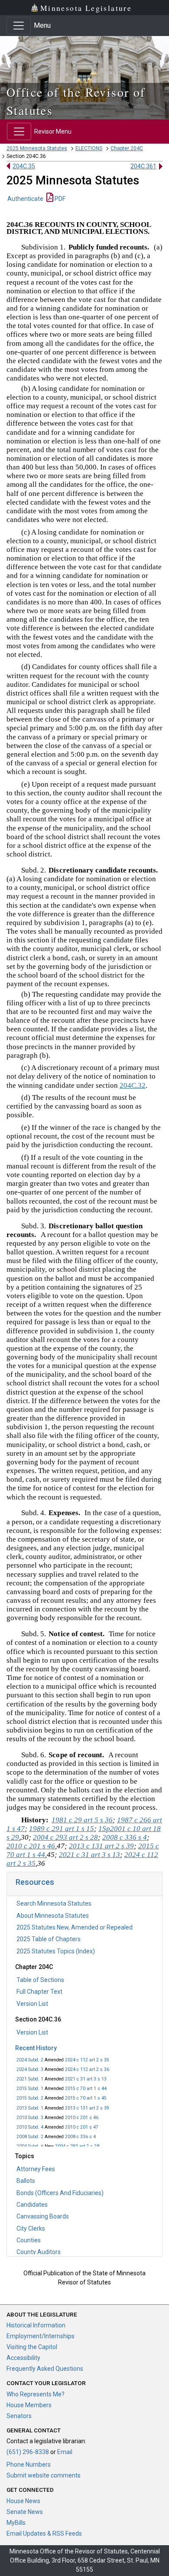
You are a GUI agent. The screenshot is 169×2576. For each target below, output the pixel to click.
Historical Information (36, 2325)
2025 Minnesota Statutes (37, 148)
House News (23, 2501)
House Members (29, 2405)
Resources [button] (35, 1882)
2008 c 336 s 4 (80, 2137)
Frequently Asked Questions (45, 2369)
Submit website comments (44, 2475)
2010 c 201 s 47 (82, 2127)
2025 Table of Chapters (49, 1939)
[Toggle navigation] (19, 26)
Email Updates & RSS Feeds (44, 2533)
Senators (19, 2416)
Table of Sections (40, 1980)
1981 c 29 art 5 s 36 (82, 1820)
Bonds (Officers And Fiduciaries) (60, 2193)
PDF (59, 199)
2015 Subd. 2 (30, 2098)
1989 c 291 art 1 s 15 (62, 1829)
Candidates (32, 2205)
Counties (29, 2240)
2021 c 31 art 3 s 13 (86, 2079)
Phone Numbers (29, 2464)
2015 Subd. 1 (30, 2089)
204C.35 (24, 166)
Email (65, 2452)
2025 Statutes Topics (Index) (56, 1951)
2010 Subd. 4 (30, 2127)
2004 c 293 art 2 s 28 (77, 2146)
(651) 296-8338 (28, 2452)
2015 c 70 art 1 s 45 (86, 2098)
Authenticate (25, 199)
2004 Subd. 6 (30, 2146)
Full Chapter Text (39, 1992)
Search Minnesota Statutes (54, 1903)
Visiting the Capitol (32, 2347)
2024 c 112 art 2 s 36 (87, 2069)
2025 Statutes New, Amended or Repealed (75, 1927)
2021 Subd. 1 (30, 2079)
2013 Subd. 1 (30, 2108)
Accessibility (23, 2358)
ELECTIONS (89, 148)
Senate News (25, 2512)
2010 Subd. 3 (30, 2118)
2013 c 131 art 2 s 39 (87, 2108)
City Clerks (31, 2228)
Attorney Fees (36, 2169)
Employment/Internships (41, 2336)
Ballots (26, 2181)
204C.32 (133, 1085)
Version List (32, 2004)
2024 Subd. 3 (30, 2069)
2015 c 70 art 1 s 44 (86, 2089)
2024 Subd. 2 (30, 2060)
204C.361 (143, 166)
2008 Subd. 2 (30, 2137)
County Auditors (39, 2252)
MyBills (16, 2523)
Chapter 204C (127, 148)
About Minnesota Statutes (53, 1916)
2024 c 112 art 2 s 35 (87, 2060)
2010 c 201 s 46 (82, 2118)
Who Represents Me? (36, 2394)
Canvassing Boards (43, 2216)
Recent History (36, 2048)
